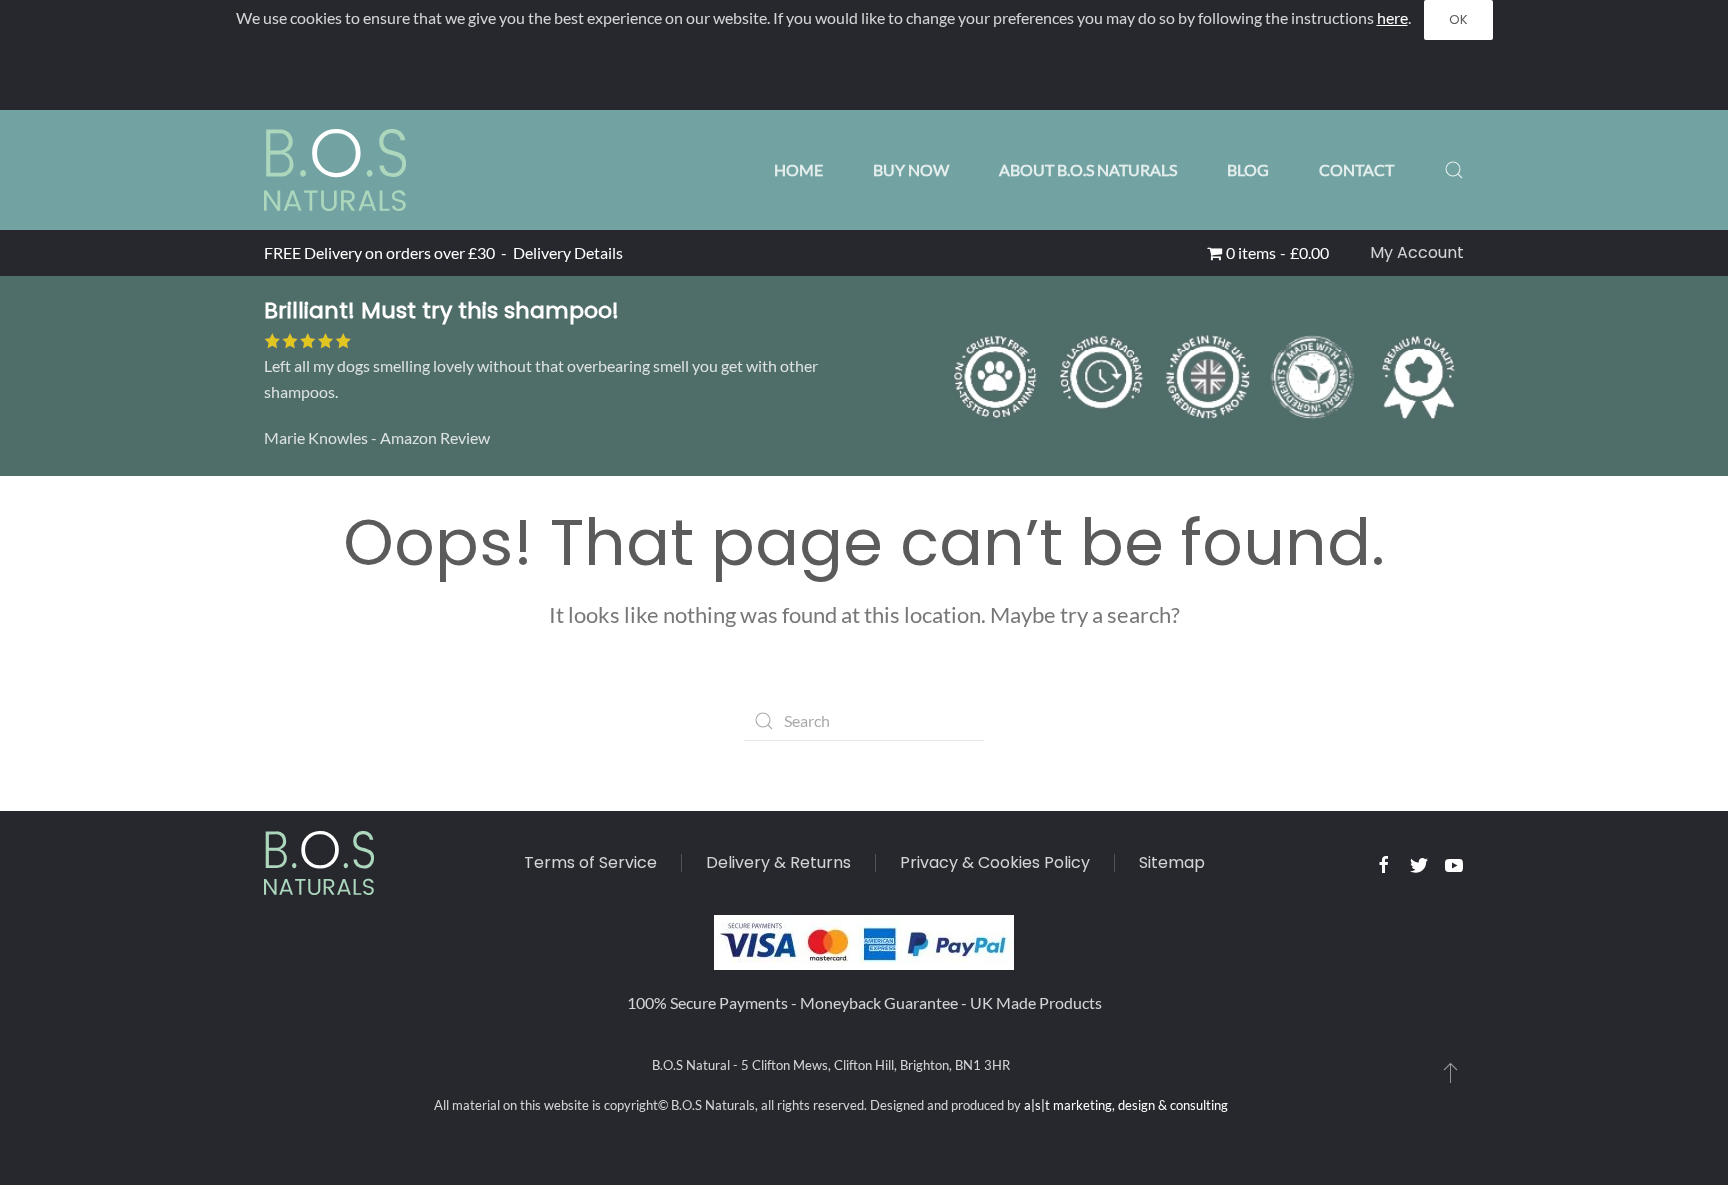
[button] (1454, 170)
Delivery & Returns (778, 862)
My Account (1417, 252)
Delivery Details (568, 252)
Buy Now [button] (911, 169)
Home (798, 169)
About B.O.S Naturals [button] (1088, 169)
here (1392, 17)
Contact (1356, 169)
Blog (1248, 169)
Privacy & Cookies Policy (995, 862)
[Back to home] (335, 170)
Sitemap (1172, 862)
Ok (1458, 19)
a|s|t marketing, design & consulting (1126, 1105)
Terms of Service (590, 862)
